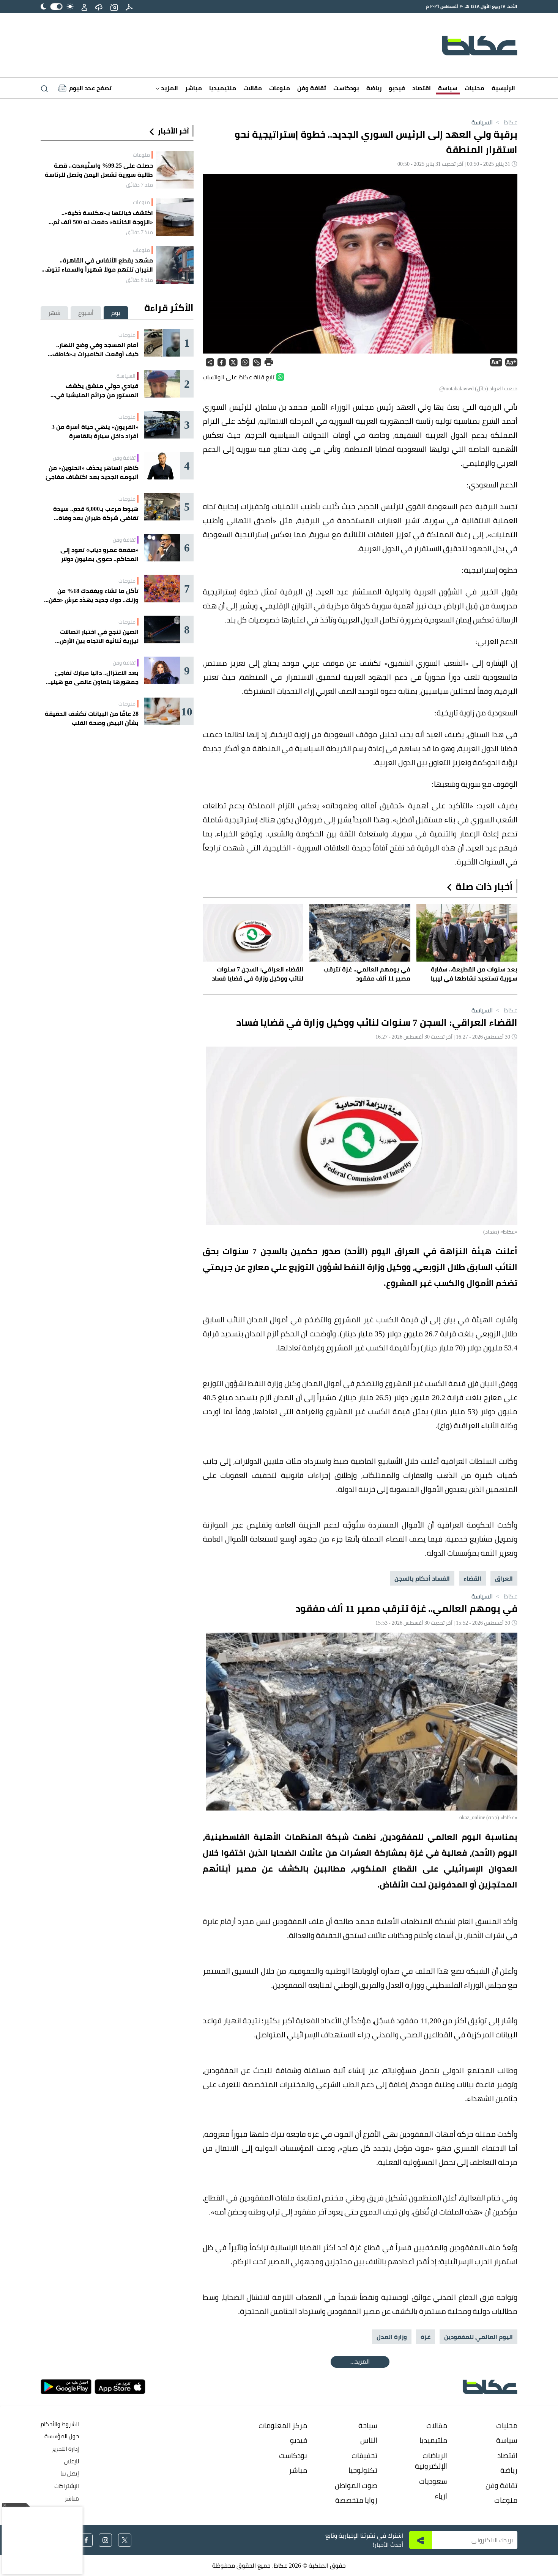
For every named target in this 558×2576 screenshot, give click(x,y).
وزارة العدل (392, 2337)
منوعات (280, 88)
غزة (426, 2337)
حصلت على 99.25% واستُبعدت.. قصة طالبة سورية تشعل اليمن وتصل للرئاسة (99, 170)
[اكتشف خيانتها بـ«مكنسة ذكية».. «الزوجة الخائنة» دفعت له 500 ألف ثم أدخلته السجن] (175, 217)
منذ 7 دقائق (139, 185)
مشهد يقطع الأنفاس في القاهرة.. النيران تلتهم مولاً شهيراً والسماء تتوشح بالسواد (98, 265)
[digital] (129, 6)
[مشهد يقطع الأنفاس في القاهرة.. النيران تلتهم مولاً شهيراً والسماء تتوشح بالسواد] (175, 265)
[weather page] (99, 6)
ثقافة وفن (312, 88)
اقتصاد (422, 88)
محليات (474, 88)
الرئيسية (503, 88)
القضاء (472, 1578)
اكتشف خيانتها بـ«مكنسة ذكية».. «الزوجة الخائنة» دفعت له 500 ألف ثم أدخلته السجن (103, 217)
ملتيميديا (223, 88)
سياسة (448, 88)
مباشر (194, 88)
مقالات (253, 88)
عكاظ (506, 122)
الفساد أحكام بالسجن (422, 1578)
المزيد (169, 88)
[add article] (114, 6)
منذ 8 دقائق (139, 280)
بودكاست (346, 88)
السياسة (482, 122)
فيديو (397, 88)
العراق (504, 1578)
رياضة (374, 88)
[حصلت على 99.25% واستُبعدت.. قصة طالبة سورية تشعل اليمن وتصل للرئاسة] (175, 170)
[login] (84, 6)
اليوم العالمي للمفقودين (478, 2337)
